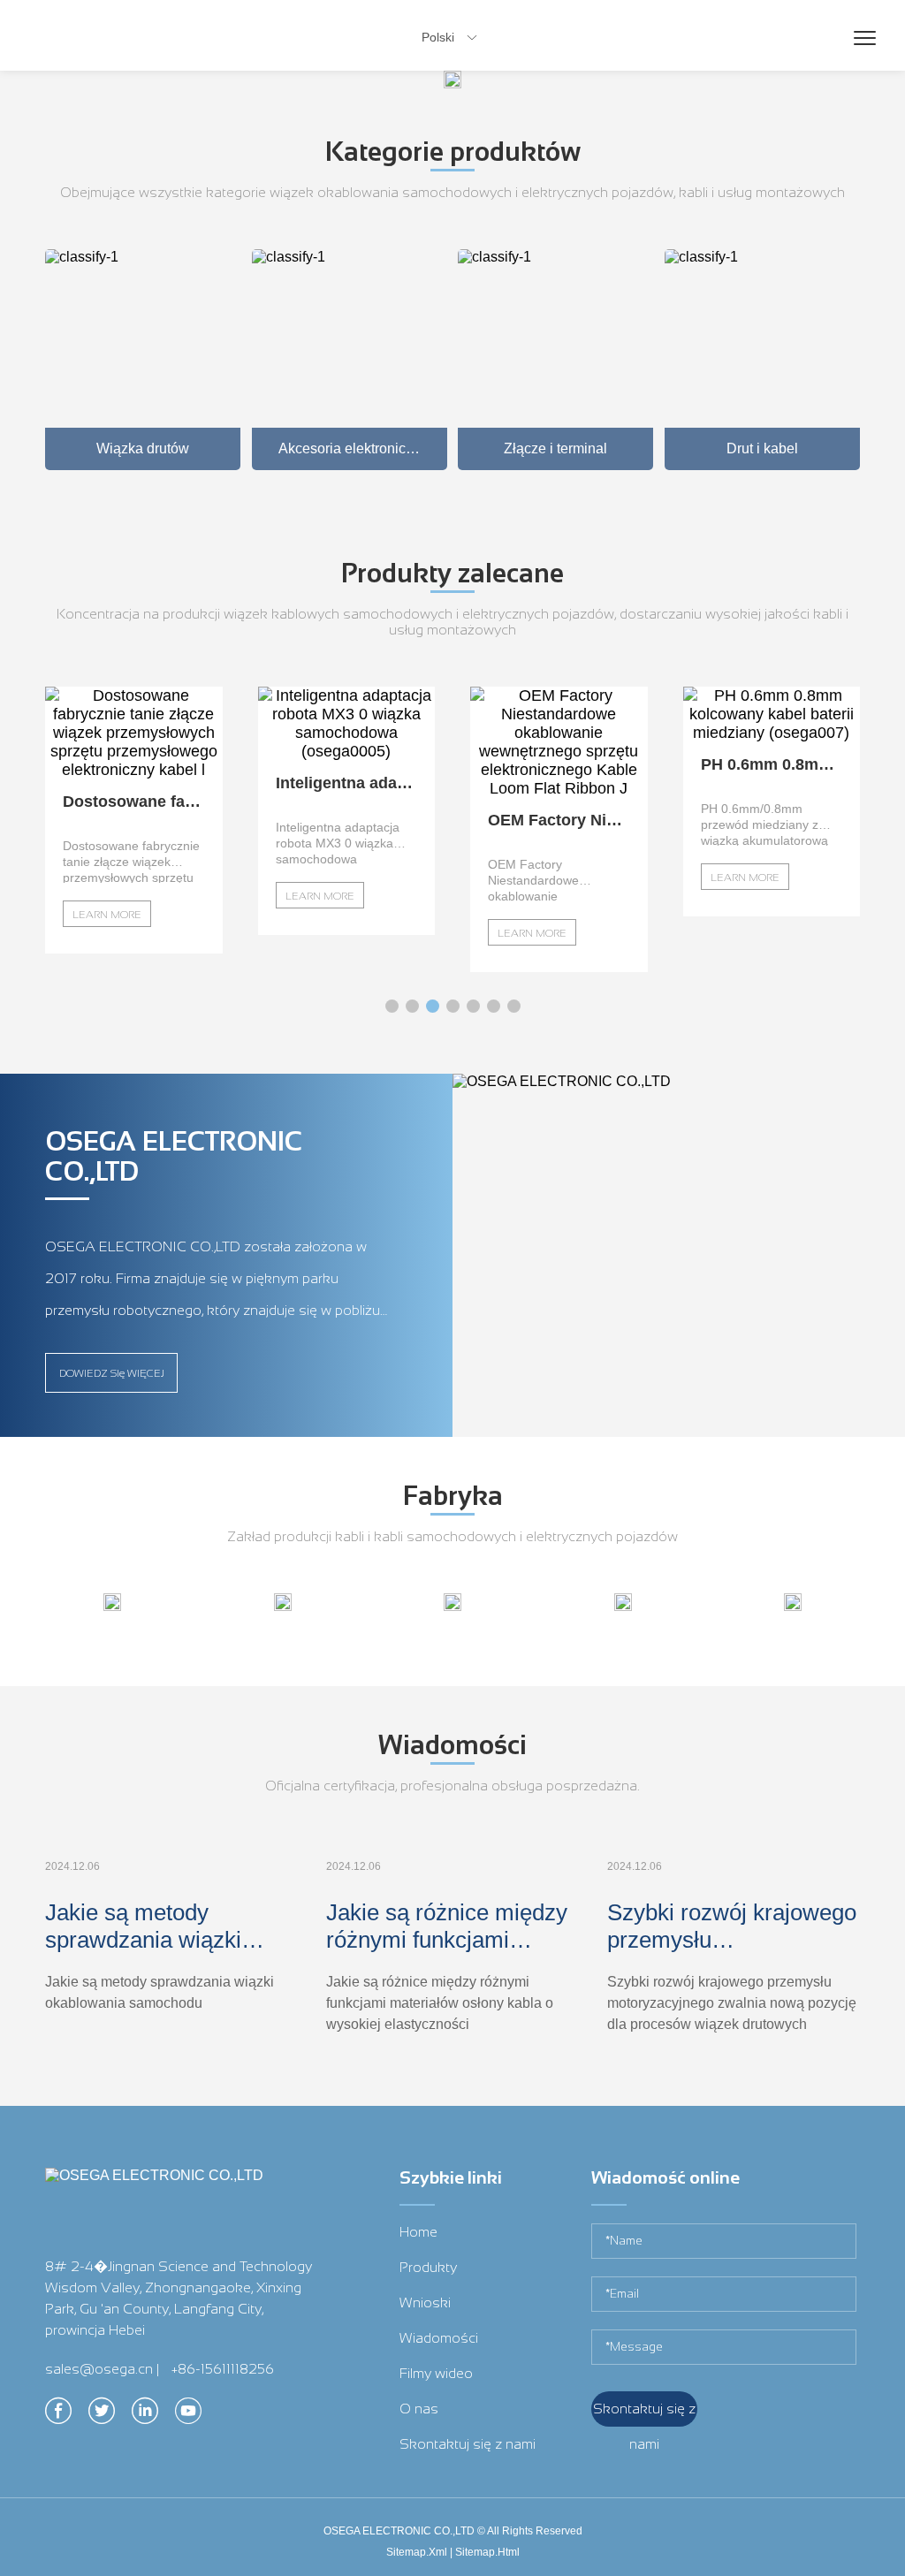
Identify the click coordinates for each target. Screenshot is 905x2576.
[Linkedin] (145, 2416)
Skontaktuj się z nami (468, 2444)
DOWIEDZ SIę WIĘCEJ (112, 1373)
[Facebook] (58, 2416)
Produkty (428, 2267)
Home (418, 2232)
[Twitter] (102, 2416)
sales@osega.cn (99, 2369)
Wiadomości (439, 2338)
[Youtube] (188, 2416)
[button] (392, 1006)
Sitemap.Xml (417, 2552)
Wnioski (425, 2302)
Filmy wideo (436, 2373)
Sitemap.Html (487, 2552)
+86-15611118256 (223, 2369)
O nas (419, 2409)
